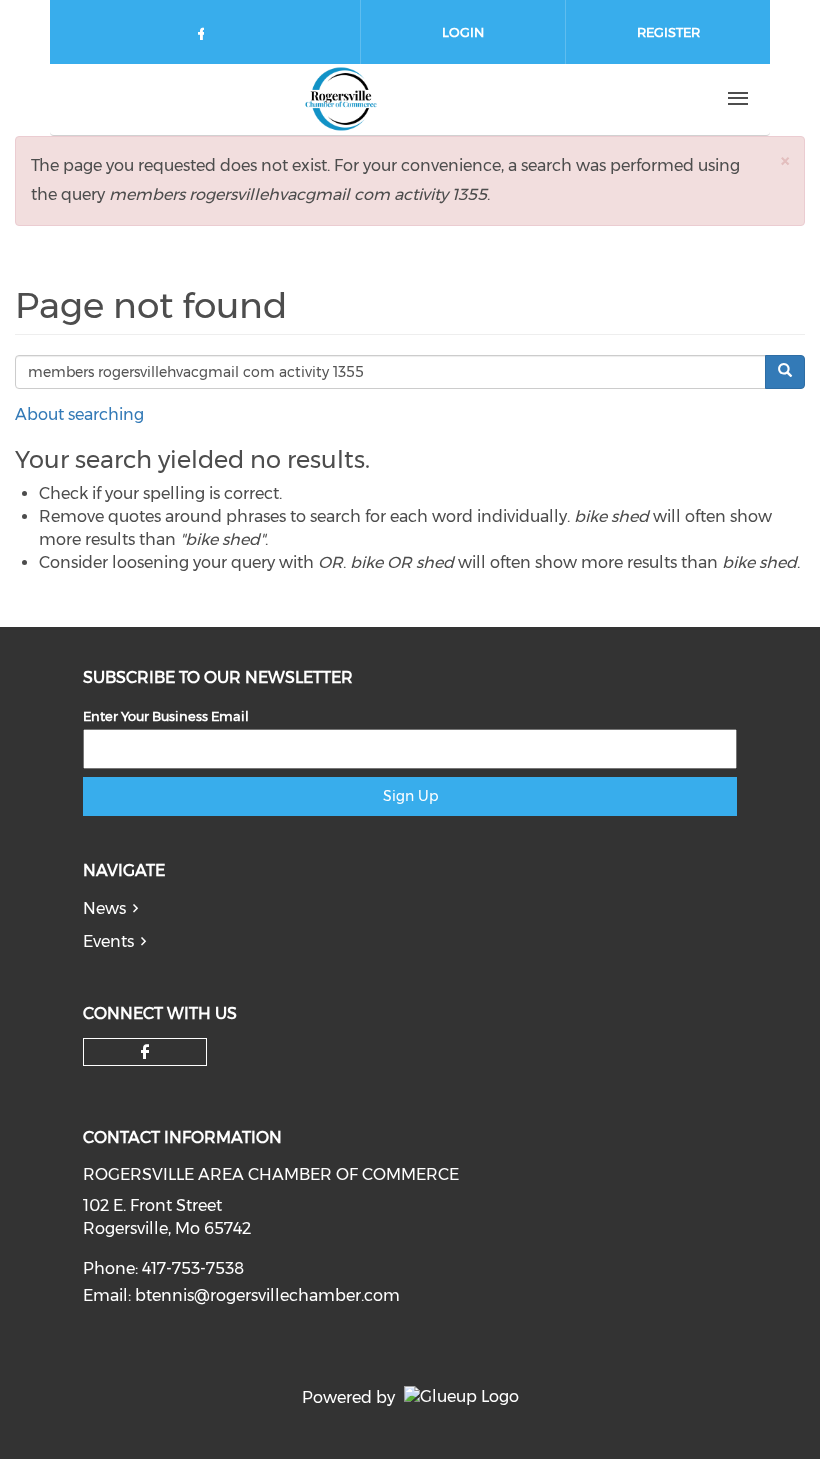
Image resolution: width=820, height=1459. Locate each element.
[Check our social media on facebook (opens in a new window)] (205, 37)
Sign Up (410, 796)
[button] (785, 160)
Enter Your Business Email (166, 716)
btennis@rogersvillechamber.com (267, 1295)
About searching (79, 414)
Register (668, 32)
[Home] (341, 99)
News (104, 908)
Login (463, 32)
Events (108, 941)
